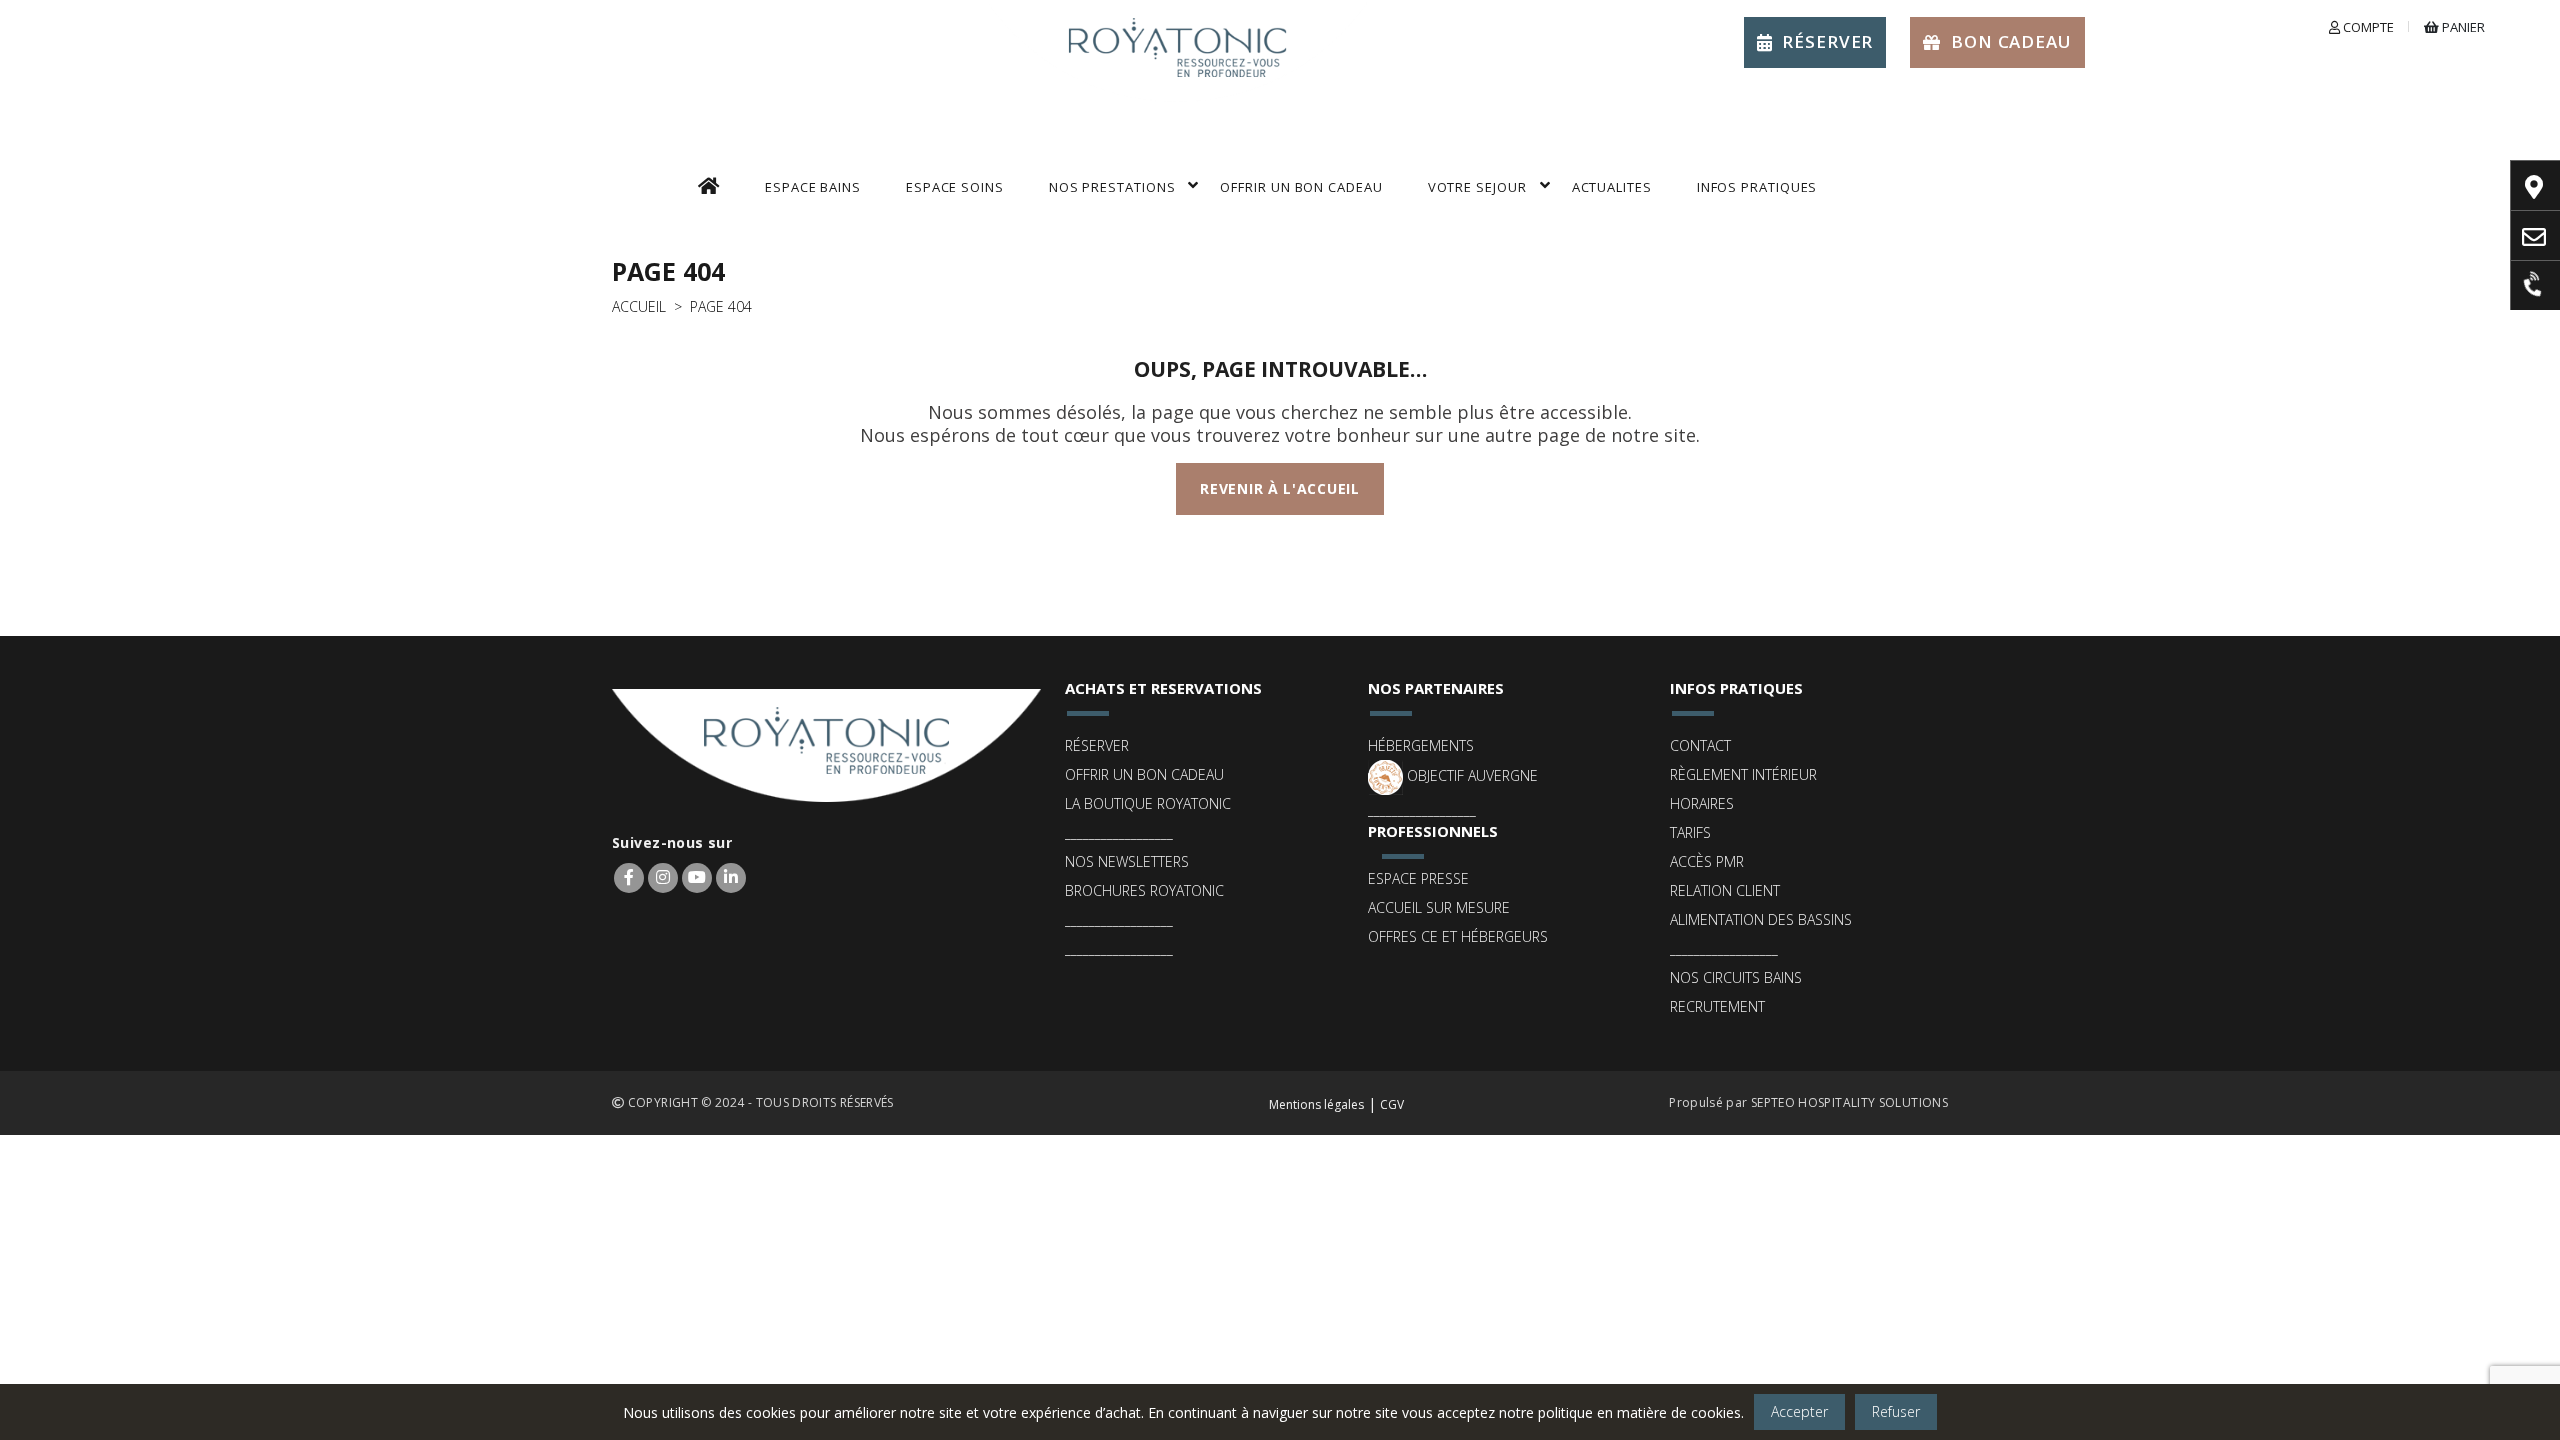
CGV (1392, 1104)
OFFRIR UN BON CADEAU (1301, 187)
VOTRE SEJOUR (1477, 187)
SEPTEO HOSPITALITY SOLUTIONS (1849, 1102)
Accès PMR (1707, 861)
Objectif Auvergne (1470, 775)
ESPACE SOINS (955, 187)
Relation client (1725, 890)
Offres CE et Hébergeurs (1458, 936)
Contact (1700, 745)
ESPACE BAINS (813, 187)
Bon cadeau (2011, 41)
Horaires (1702, 803)
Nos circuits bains (1736, 977)
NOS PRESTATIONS (1112, 187)
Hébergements (1421, 745)
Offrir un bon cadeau (1144, 774)
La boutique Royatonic (1148, 803)
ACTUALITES (1612, 187)
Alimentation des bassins (1761, 919)
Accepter (1799, 1411)
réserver (1827, 41)
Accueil (639, 306)
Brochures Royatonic (1144, 890)
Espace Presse (1418, 878)
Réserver (1097, 745)
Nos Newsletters (1127, 861)
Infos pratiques (1757, 187)
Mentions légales (1316, 1104)
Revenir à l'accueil (1279, 488)
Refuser (1896, 1411)
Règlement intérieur (1743, 774)
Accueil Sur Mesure (1439, 907)
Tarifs (1690, 832)
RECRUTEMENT (1717, 1006)
